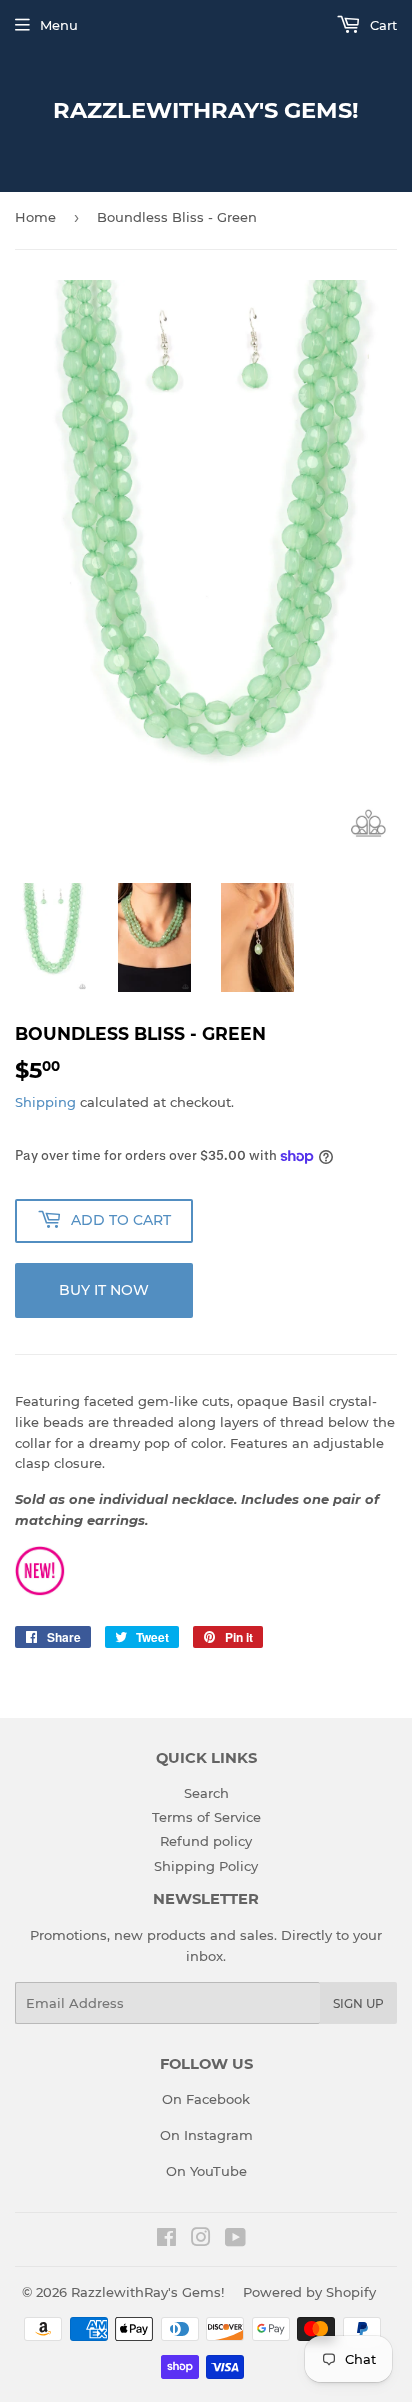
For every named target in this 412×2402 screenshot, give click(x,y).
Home (35, 217)
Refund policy (206, 1841)
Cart (381, 25)
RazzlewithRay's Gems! (206, 110)
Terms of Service (206, 1817)
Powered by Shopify (309, 2292)
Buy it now (104, 1290)
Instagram (218, 2135)
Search (206, 1793)
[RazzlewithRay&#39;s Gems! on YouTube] (235, 2240)
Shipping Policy (206, 1866)
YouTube (218, 2171)
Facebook (218, 2099)
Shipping (45, 1102)
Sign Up (358, 2003)
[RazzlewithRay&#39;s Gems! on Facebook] (166, 2240)
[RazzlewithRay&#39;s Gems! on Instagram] (201, 2240)
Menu (59, 25)
